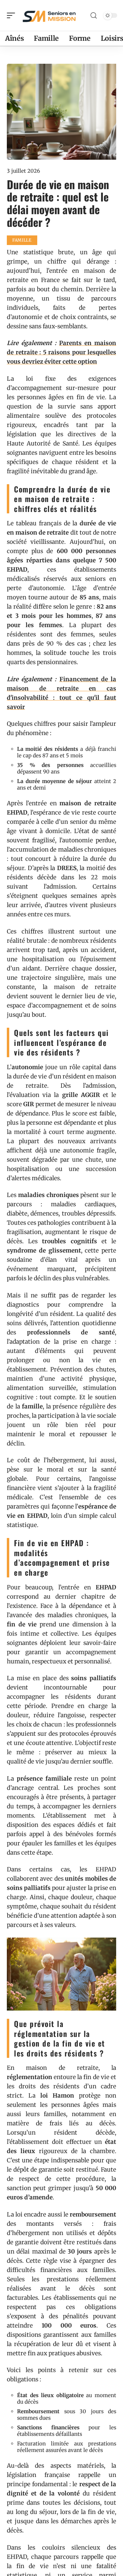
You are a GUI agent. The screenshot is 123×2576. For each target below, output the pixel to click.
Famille (22, 240)
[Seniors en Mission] (49, 15)
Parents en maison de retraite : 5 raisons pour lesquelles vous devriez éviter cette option (61, 352)
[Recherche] (94, 16)
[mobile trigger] (13, 15)
